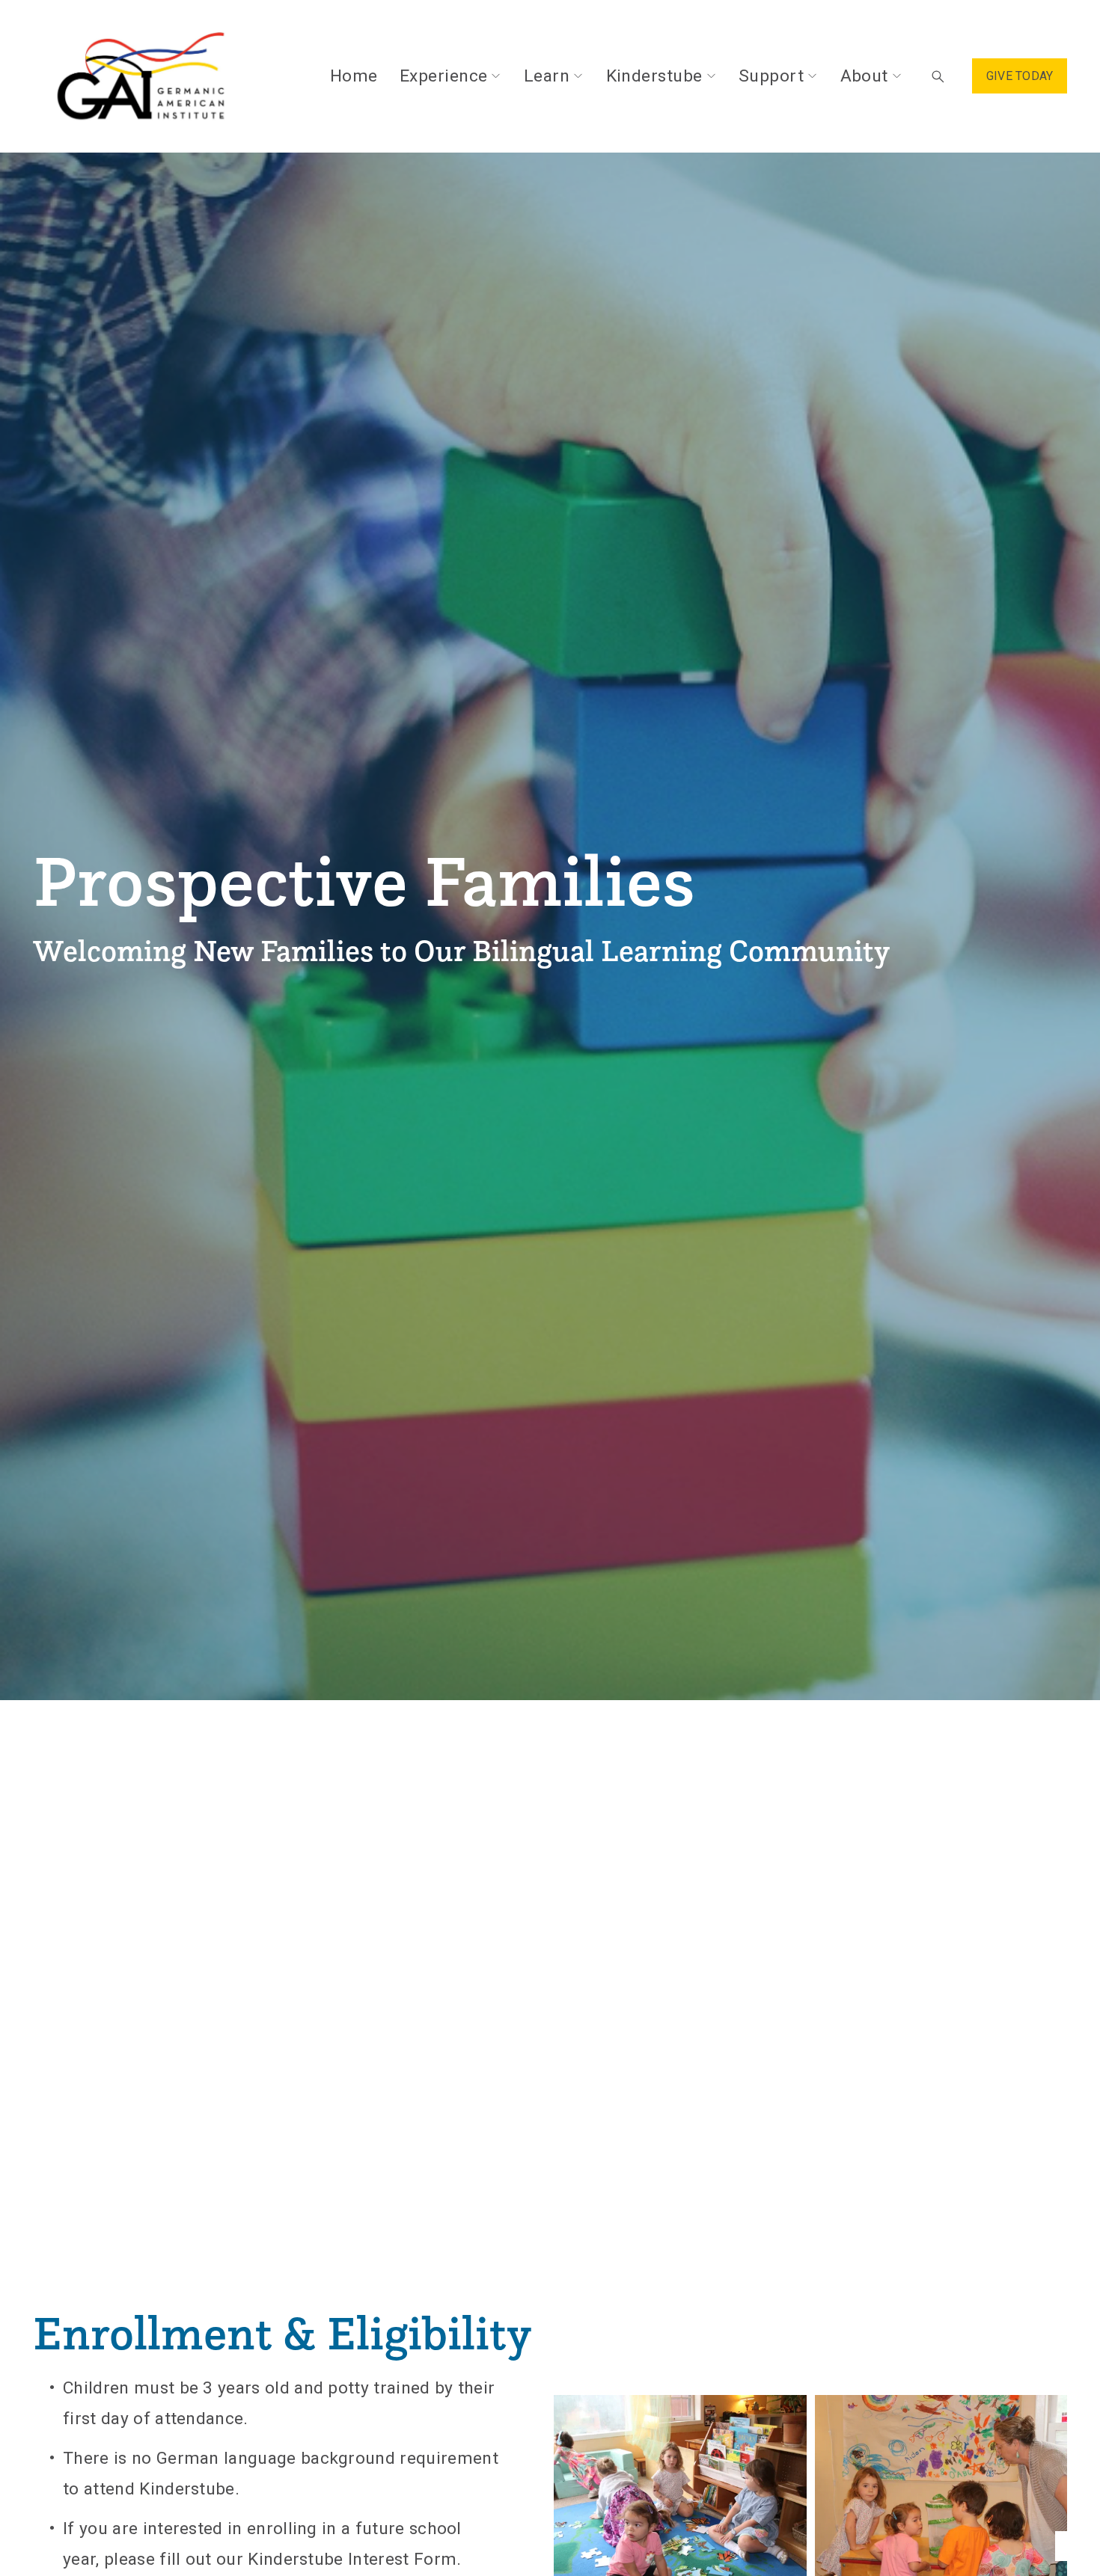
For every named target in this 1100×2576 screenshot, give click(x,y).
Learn (547, 76)
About (864, 76)
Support (771, 76)
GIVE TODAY (1020, 76)
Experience (444, 76)
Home (354, 76)
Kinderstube (654, 76)
